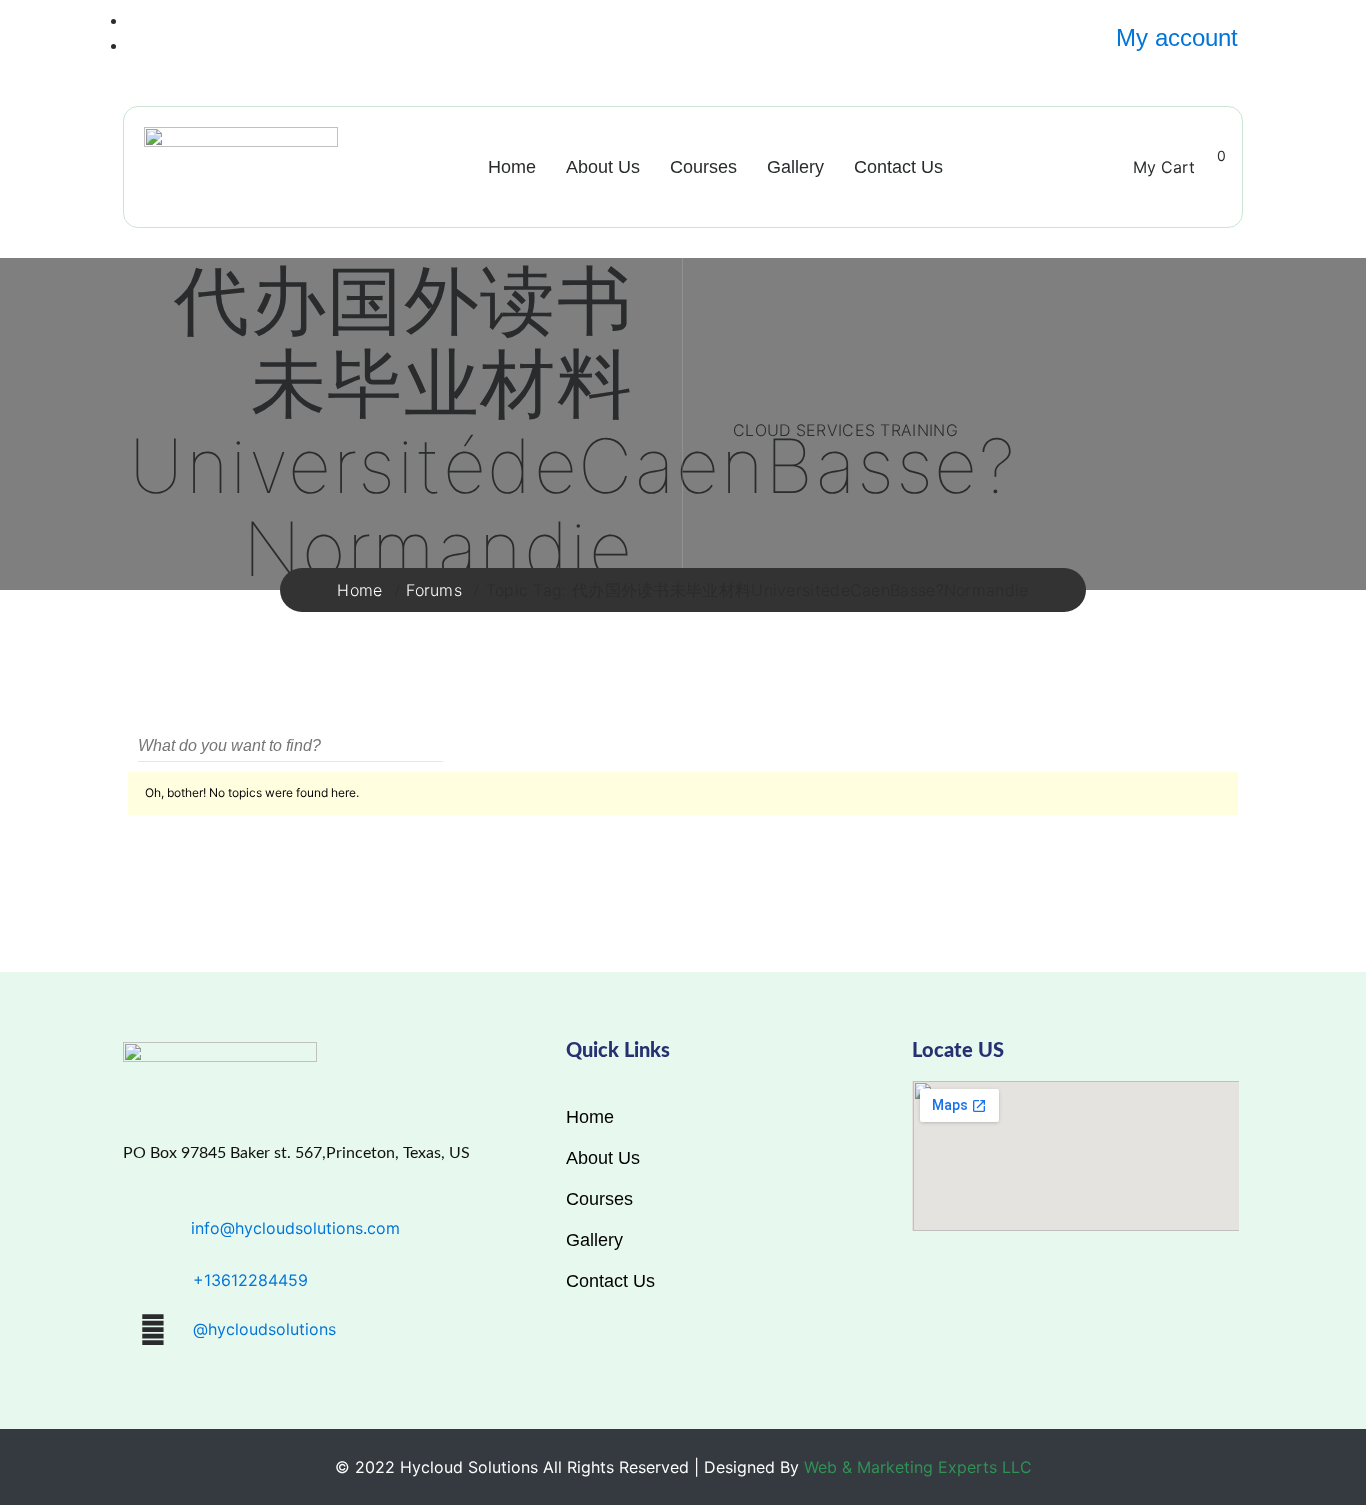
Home (512, 167)
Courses (703, 167)
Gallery (795, 167)
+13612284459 (250, 1280)
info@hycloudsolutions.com (295, 1228)
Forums (434, 590)
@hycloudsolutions (264, 1329)
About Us (603, 167)
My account (1177, 37)
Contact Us (898, 167)
